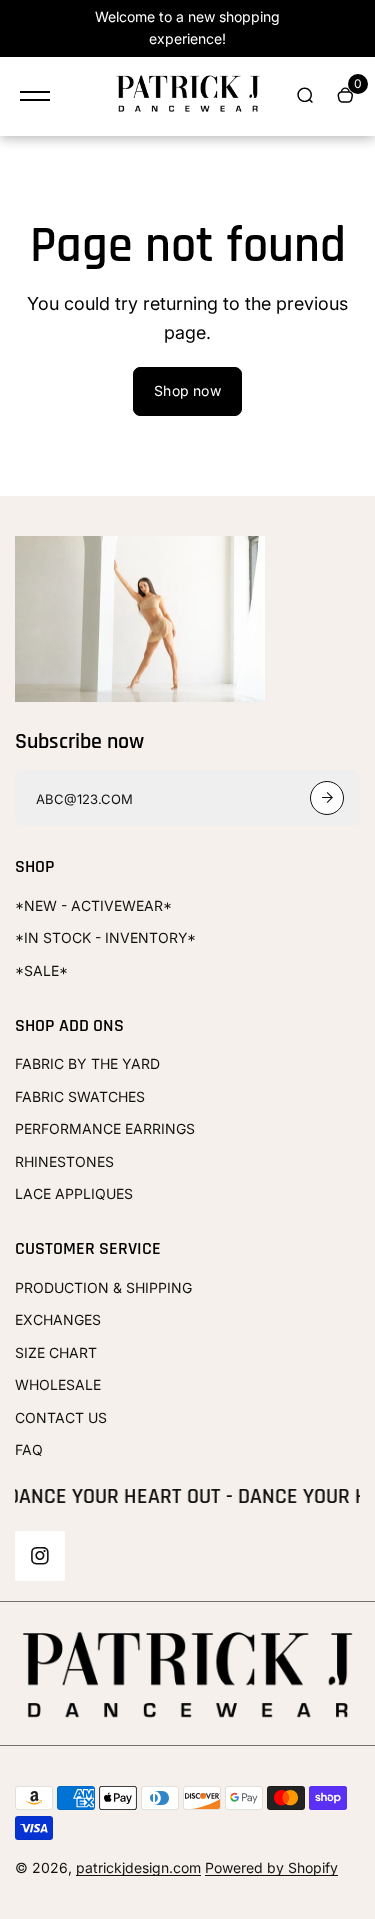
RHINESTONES (64, 1161)
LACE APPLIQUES (74, 1193)
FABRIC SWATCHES (80, 1096)
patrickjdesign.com (138, 1867)
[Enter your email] (327, 798)
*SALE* (41, 970)
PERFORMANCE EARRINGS (105, 1128)
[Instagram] (40, 1556)
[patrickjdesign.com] (188, 96)
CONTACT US (61, 1417)
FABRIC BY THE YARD (87, 1063)
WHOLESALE (58, 1384)
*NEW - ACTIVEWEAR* (93, 905)
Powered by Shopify (271, 1867)
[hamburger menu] (35, 96)
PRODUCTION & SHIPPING (103, 1287)
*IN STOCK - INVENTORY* (105, 937)
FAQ (29, 1449)
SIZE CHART (56, 1352)
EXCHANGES (58, 1319)
